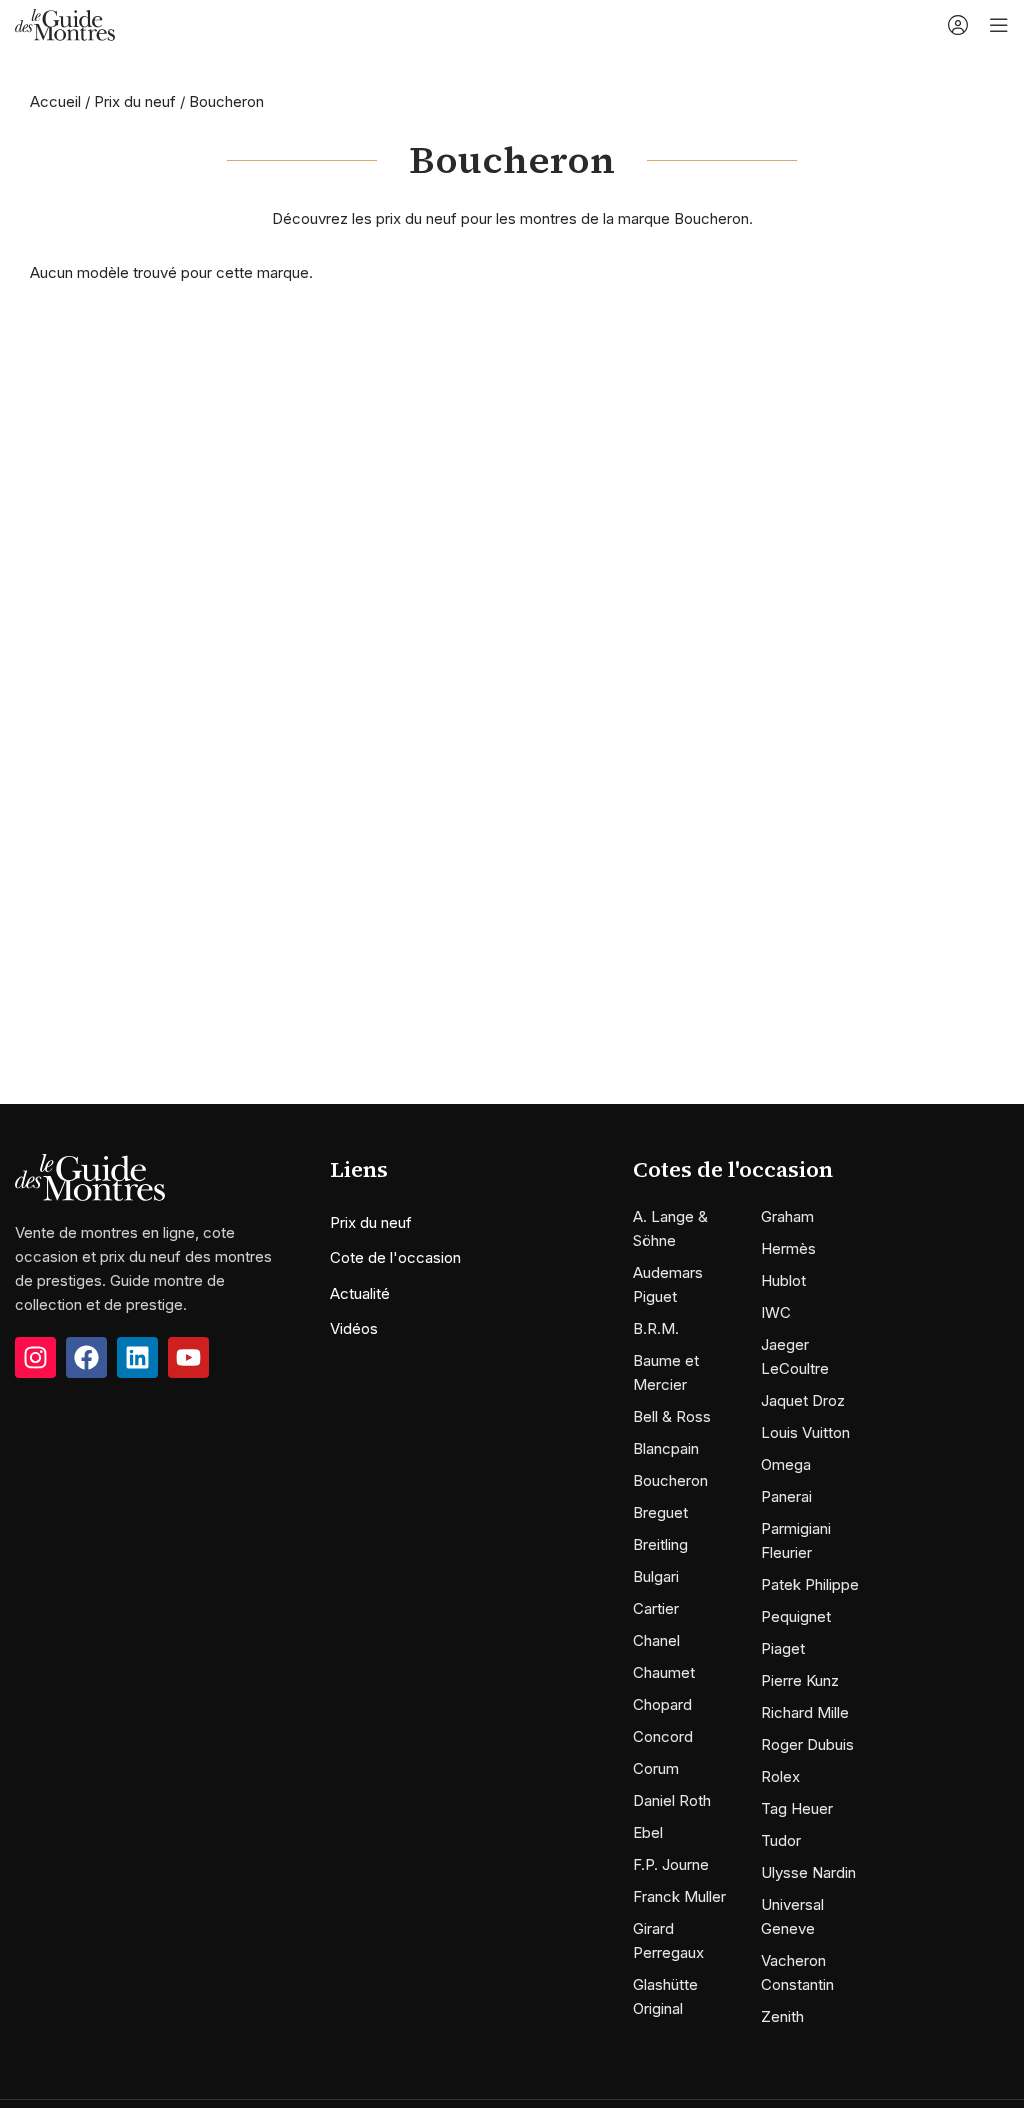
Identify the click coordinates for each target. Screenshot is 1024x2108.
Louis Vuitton (805, 1432)
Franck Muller (679, 1896)
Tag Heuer (797, 1808)
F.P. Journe (671, 1864)
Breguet (660, 1512)
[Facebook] (86, 1357)
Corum (656, 1768)
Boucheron (670, 1480)
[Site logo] (65, 23)
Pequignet (796, 1616)
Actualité (360, 1293)
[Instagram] (35, 1357)
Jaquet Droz (803, 1400)
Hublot (783, 1280)
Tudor (781, 1840)
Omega (786, 1464)
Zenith (782, 2016)
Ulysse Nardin (808, 1872)
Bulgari (656, 1576)
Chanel (656, 1640)
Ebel (648, 1832)
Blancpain (666, 1448)
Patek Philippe (810, 1584)
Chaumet (664, 1672)
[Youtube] (188, 1357)
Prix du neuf (135, 101)
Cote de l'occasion (395, 1257)
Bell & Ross (672, 1416)
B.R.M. (656, 1328)
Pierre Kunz (800, 1680)
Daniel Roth (672, 1800)
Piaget (783, 1648)
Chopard (662, 1704)
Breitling (660, 1544)
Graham (787, 1216)
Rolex (780, 1776)
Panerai (786, 1496)
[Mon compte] (958, 25)
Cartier (656, 1608)
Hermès (788, 1248)
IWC (776, 1312)
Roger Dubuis (807, 1744)
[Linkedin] (137, 1357)
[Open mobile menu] (999, 25)
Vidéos (354, 1328)
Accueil (55, 101)
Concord (663, 1736)
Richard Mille (805, 1712)
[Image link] (90, 1176)
